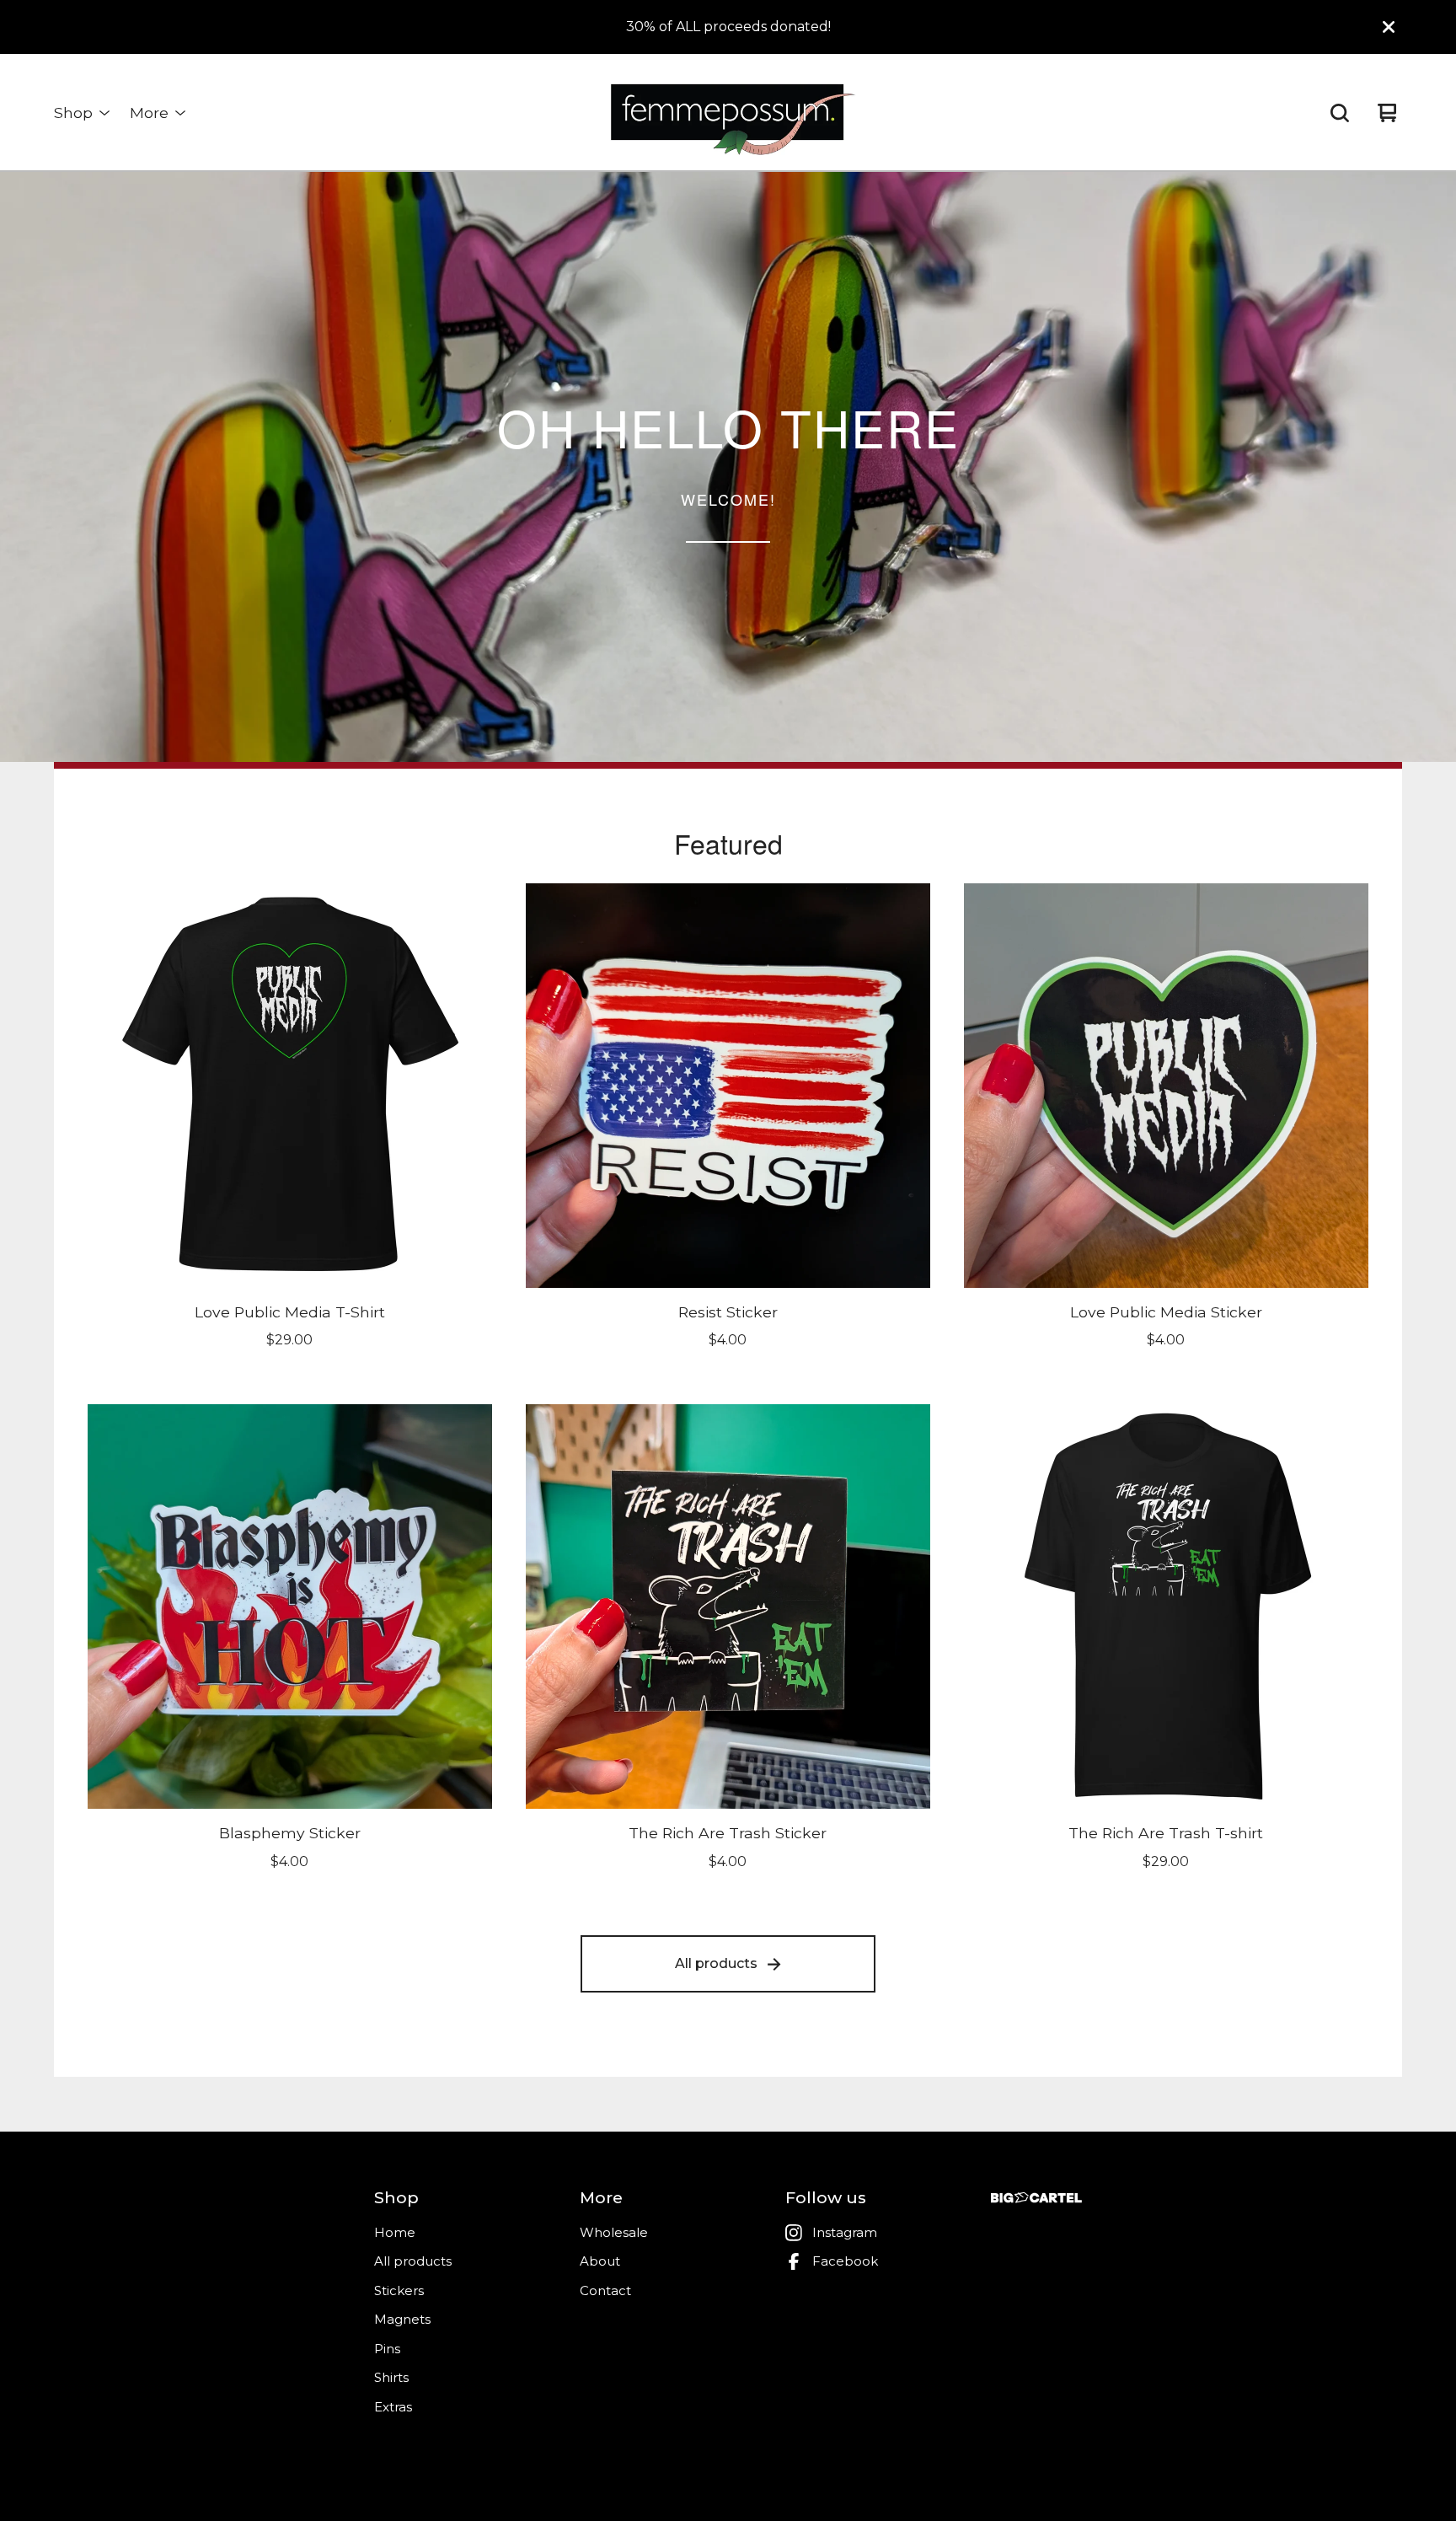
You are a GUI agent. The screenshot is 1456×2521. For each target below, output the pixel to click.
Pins (387, 2349)
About (600, 2261)
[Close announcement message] (1389, 27)
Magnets (402, 2319)
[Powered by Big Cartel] (1036, 2198)
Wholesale (614, 2232)
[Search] (1340, 113)
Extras (393, 2407)
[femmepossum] (728, 113)
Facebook (845, 2261)
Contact (605, 2290)
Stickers (399, 2290)
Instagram (845, 2232)
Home (395, 2232)
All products (716, 1963)
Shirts (391, 2377)
